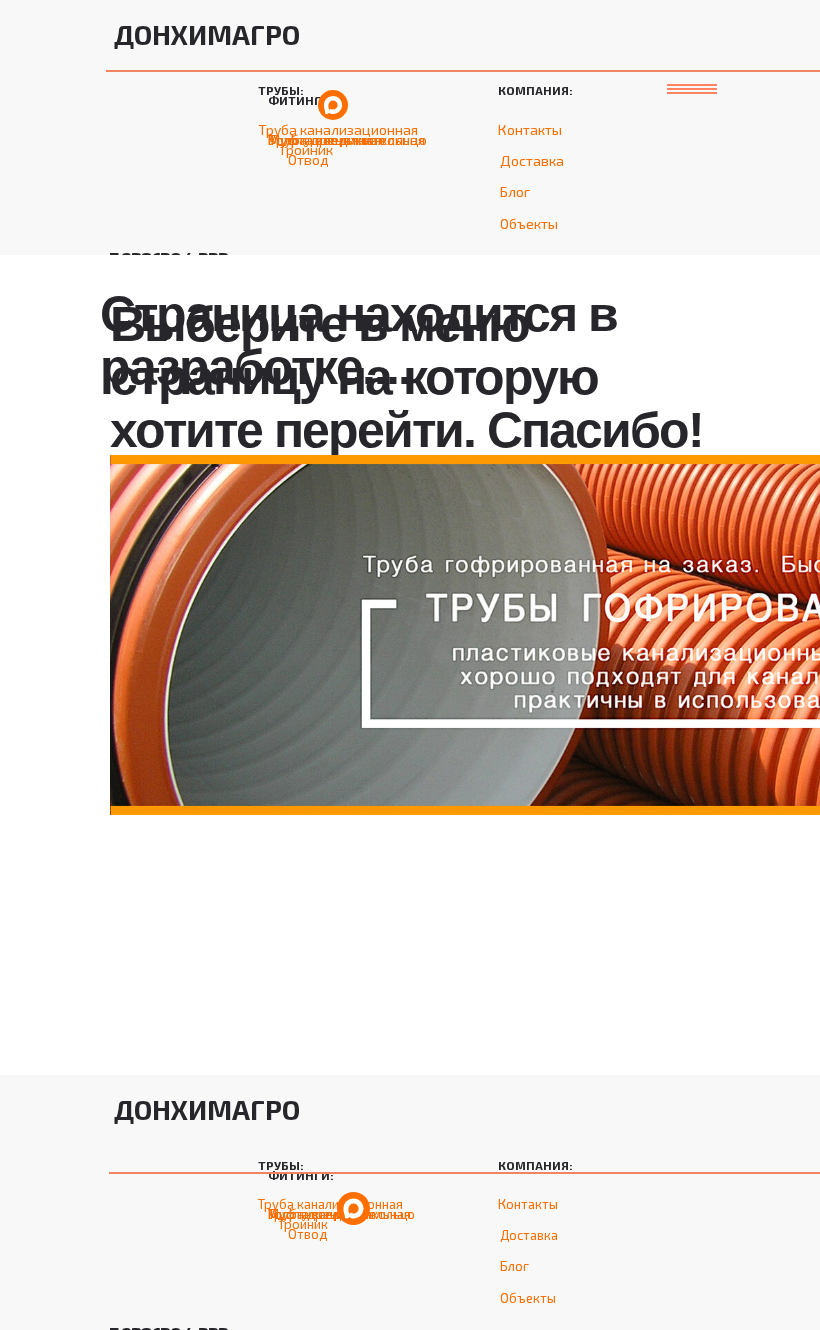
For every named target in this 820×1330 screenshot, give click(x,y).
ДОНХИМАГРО (207, 34)
